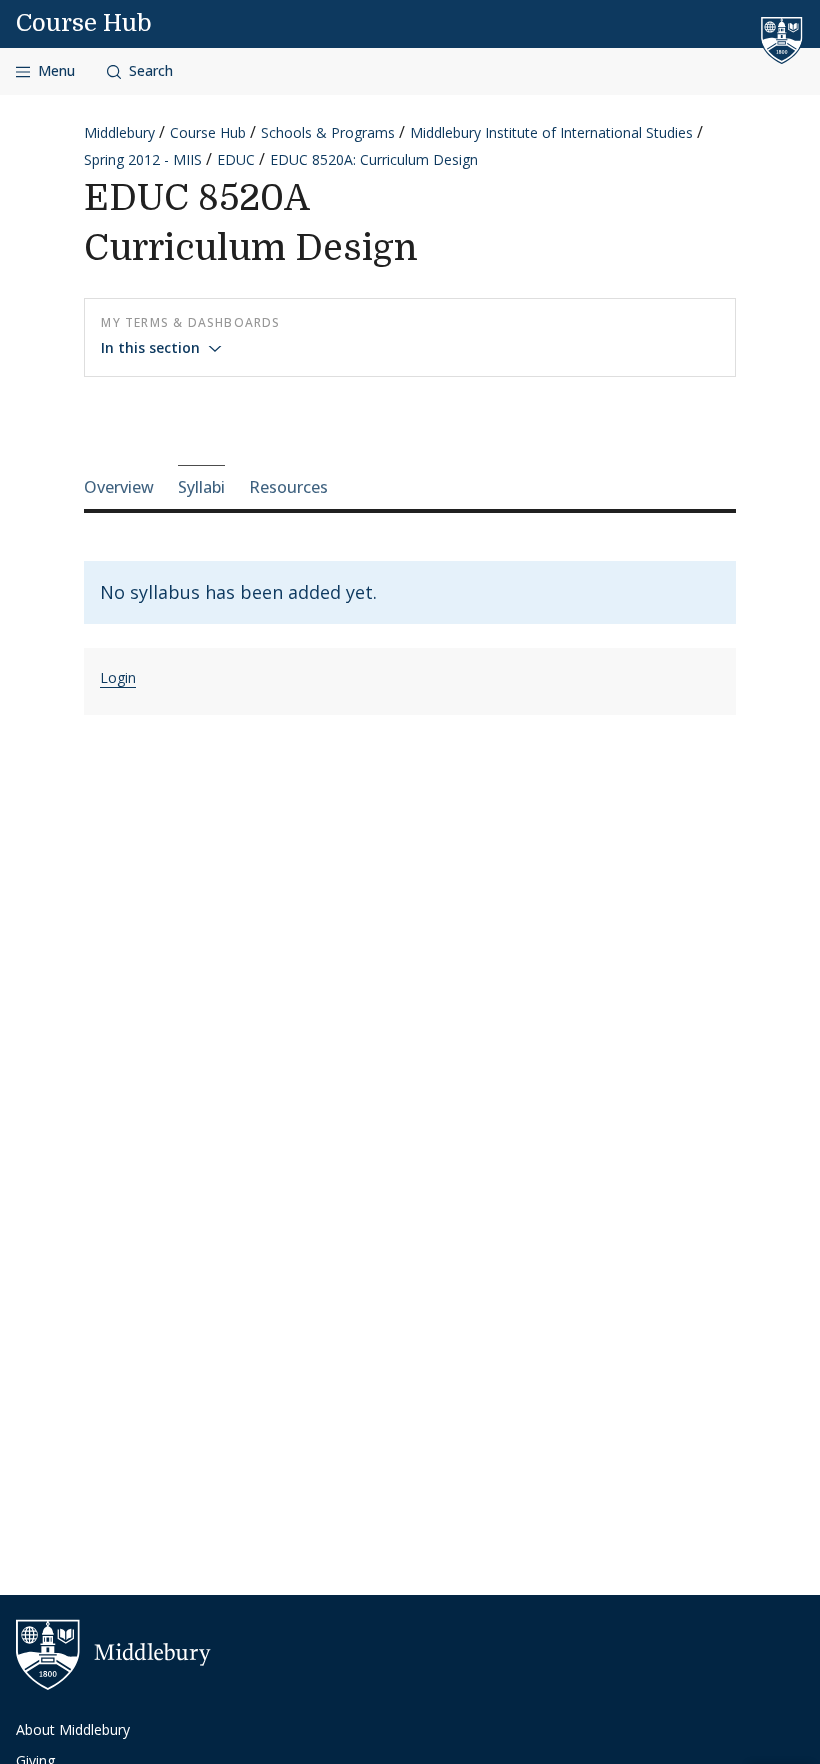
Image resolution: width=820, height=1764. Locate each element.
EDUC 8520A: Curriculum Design (374, 159)
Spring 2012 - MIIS (143, 159)
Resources (288, 487)
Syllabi (201, 487)
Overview (119, 487)
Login (118, 677)
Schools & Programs (328, 132)
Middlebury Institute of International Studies (551, 132)
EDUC (236, 159)
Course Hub (84, 23)
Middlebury (119, 132)
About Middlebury (73, 1729)
